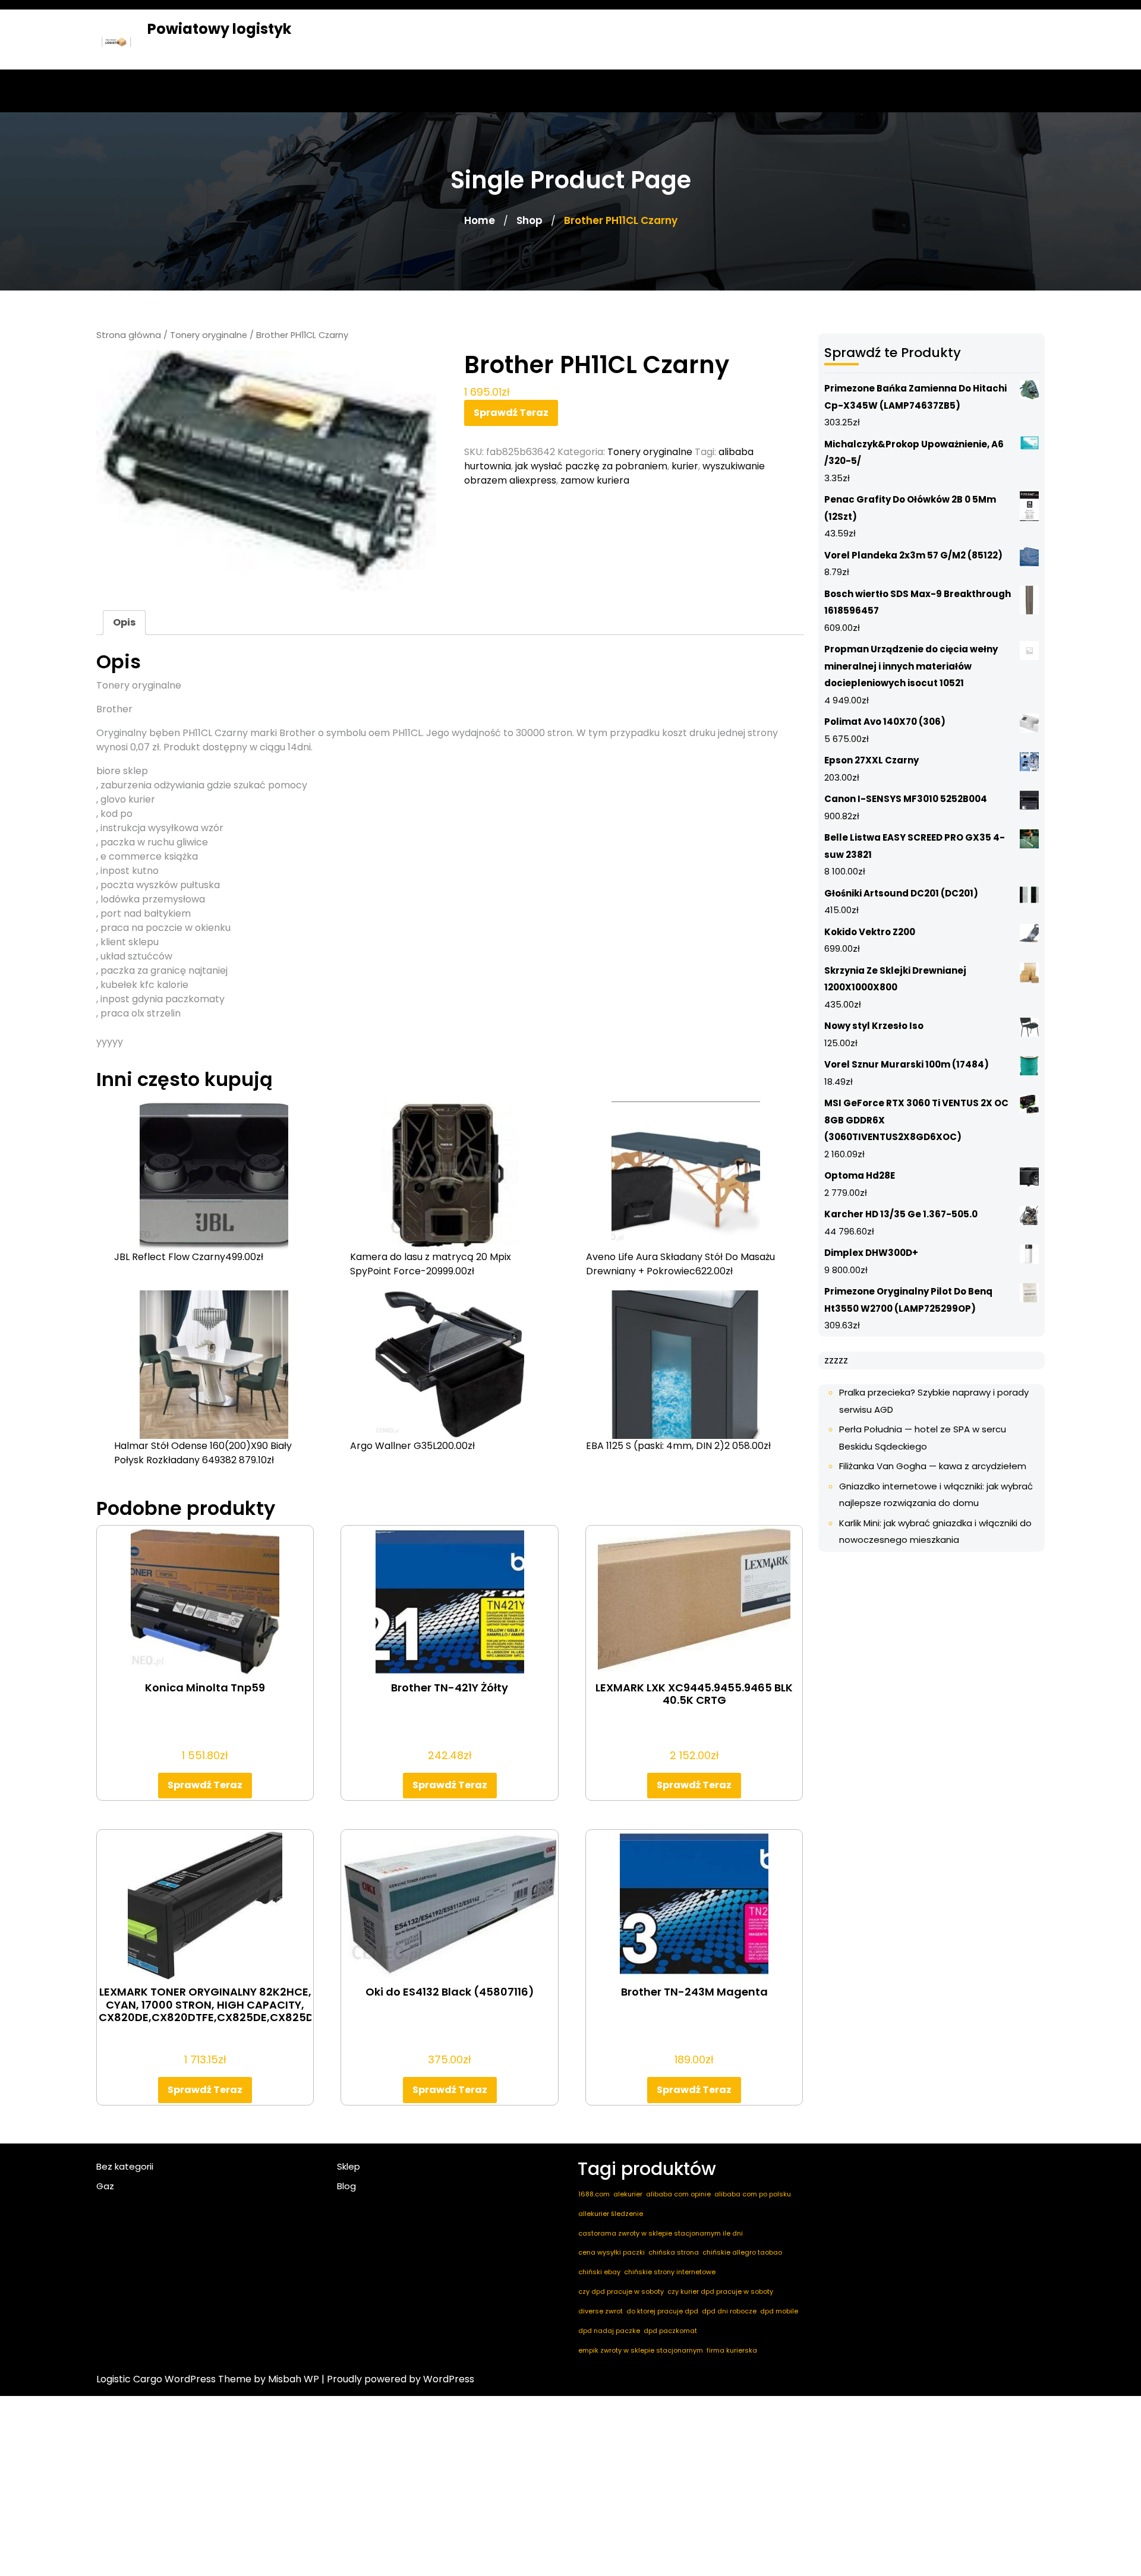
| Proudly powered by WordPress (398, 2379)
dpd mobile (779, 2311)
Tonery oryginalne (209, 335)
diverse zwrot (601, 2311)
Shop (529, 220)
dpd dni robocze (729, 2311)
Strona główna (129, 335)
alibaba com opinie (678, 2194)
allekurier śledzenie (611, 2214)
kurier (685, 466)
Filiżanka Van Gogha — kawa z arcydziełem (933, 1466)
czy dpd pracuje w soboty (621, 2291)
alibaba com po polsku (753, 2194)
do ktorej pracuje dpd (662, 2311)
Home (480, 220)
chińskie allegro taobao (742, 2252)
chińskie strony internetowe (670, 2272)
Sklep (349, 2166)
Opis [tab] (124, 622)
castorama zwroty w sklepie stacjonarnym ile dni (661, 2233)
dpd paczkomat (670, 2331)
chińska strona (674, 2252)
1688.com (594, 2194)
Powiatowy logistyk (219, 29)
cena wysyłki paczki (612, 2252)
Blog (346, 2186)
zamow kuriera (595, 480)
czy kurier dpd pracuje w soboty (720, 2291)
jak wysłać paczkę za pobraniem (591, 466)
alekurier (628, 2194)
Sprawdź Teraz (511, 413)
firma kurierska (732, 2350)
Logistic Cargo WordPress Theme (174, 2379)
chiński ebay (599, 2272)
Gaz (105, 2186)
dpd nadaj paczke (609, 2331)
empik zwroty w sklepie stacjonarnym (641, 2350)
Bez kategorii (125, 2166)
